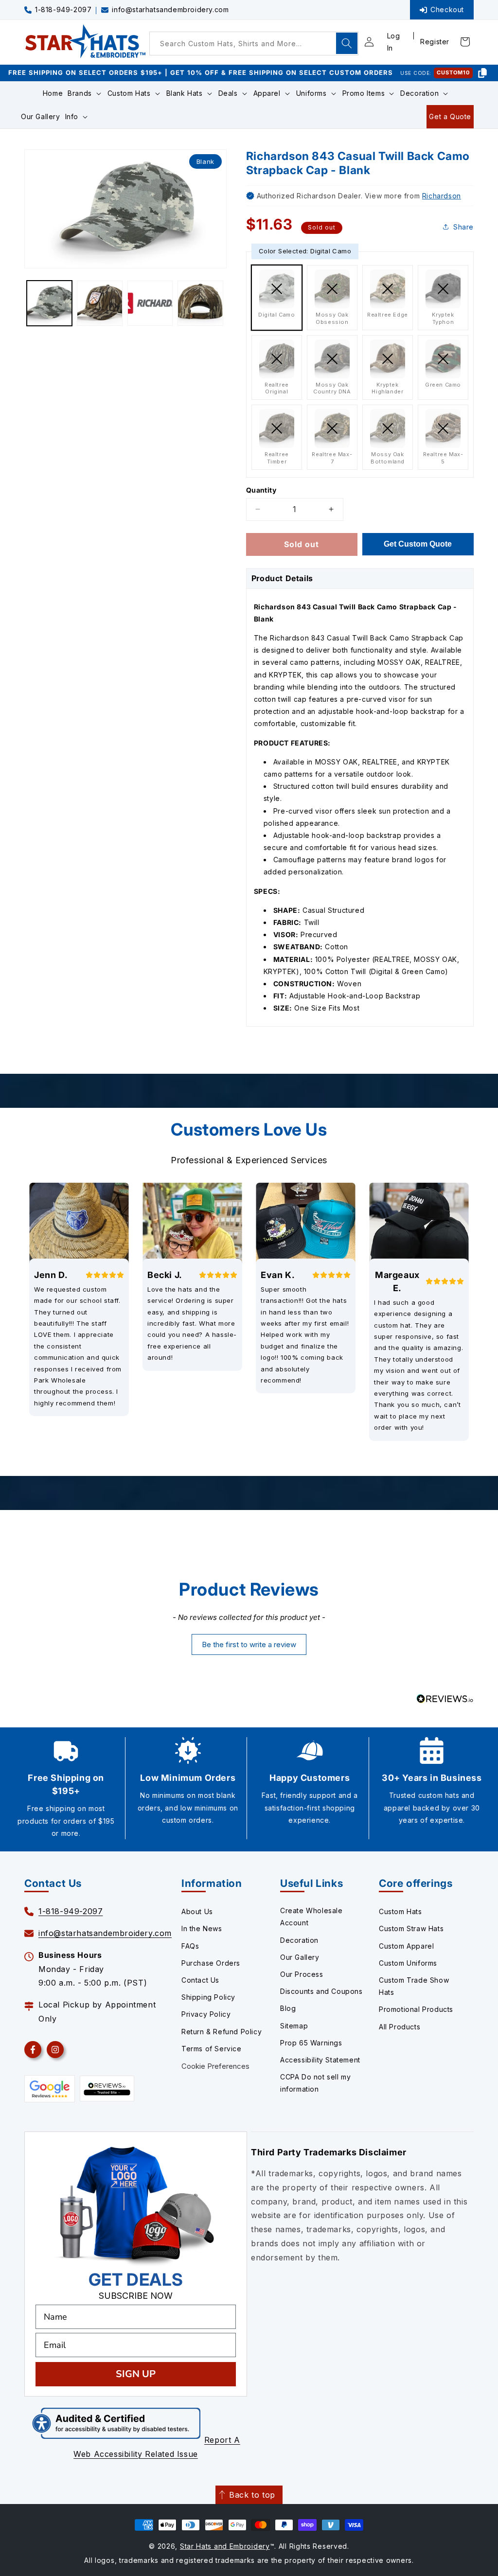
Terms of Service (212, 2049)
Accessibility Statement (320, 2060)
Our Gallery (300, 1957)
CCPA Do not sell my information (315, 2083)
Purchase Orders (211, 1963)
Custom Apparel (406, 1946)
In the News (202, 1928)
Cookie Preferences (215, 2066)
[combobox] (254, 44)
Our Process (302, 1974)
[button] (85, 93)
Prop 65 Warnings (311, 2043)
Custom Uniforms (408, 1963)
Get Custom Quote (418, 544)
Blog (288, 2008)
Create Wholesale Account (311, 1917)
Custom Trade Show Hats (414, 1986)
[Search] (347, 43)
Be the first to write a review (249, 1644)
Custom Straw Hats (411, 1928)
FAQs (190, 1946)
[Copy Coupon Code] (482, 73)
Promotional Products (416, 2009)
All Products (400, 2027)
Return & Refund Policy (222, 2032)
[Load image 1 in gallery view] (49, 303)
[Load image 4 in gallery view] (200, 303)
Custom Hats (400, 1911)
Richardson (442, 196)
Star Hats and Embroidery (225, 2546)
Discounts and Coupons (321, 1991)
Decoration (299, 1940)
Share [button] (463, 227)
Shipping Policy (208, 1997)
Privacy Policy (206, 2014)
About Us (197, 1911)
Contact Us (200, 1980)
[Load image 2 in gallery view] (99, 303)
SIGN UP (136, 2374)
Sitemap (294, 2026)
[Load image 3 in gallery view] (150, 303)
